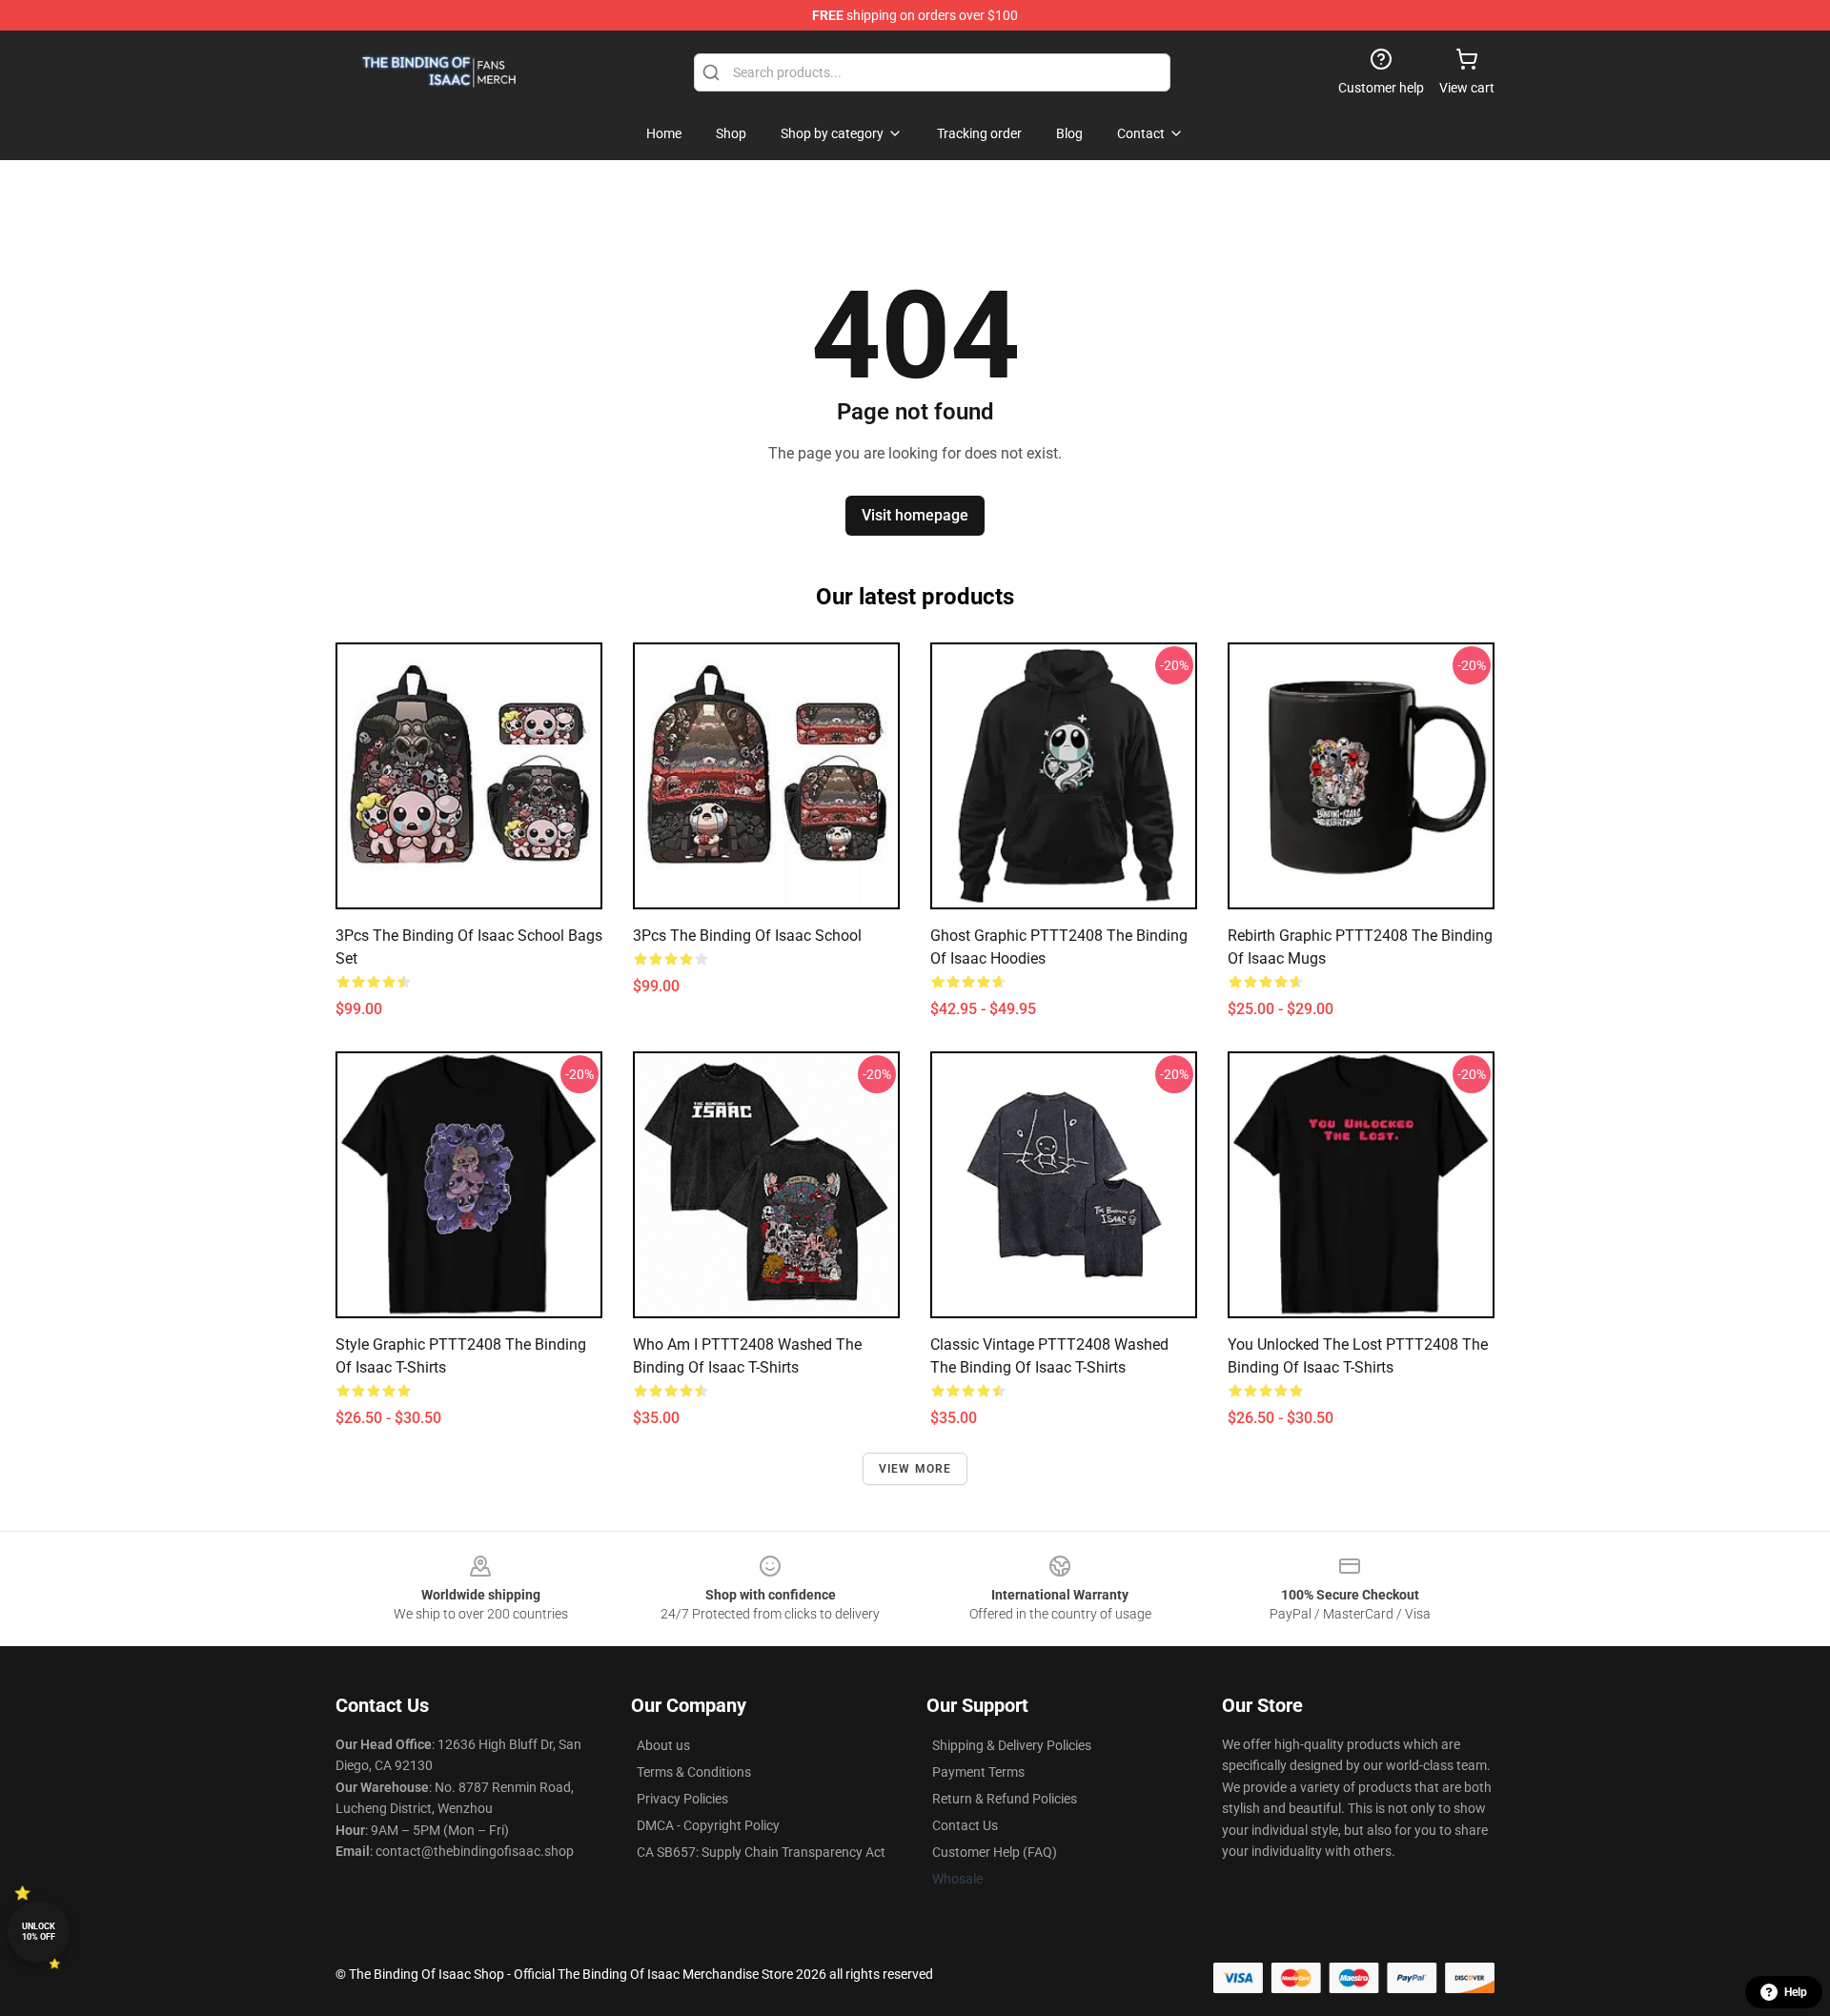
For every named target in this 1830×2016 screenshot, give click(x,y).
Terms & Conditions (694, 1772)
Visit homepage (915, 515)
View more (915, 1469)
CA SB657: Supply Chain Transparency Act (761, 1852)
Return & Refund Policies (1005, 1799)
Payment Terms (978, 1772)
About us (663, 1745)
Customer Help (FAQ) (995, 1852)
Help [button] (1796, 1992)
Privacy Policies (682, 1799)
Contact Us (965, 1825)
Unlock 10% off (39, 1932)
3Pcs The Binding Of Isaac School (747, 936)
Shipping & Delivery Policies (1012, 1745)
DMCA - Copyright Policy (708, 1825)
